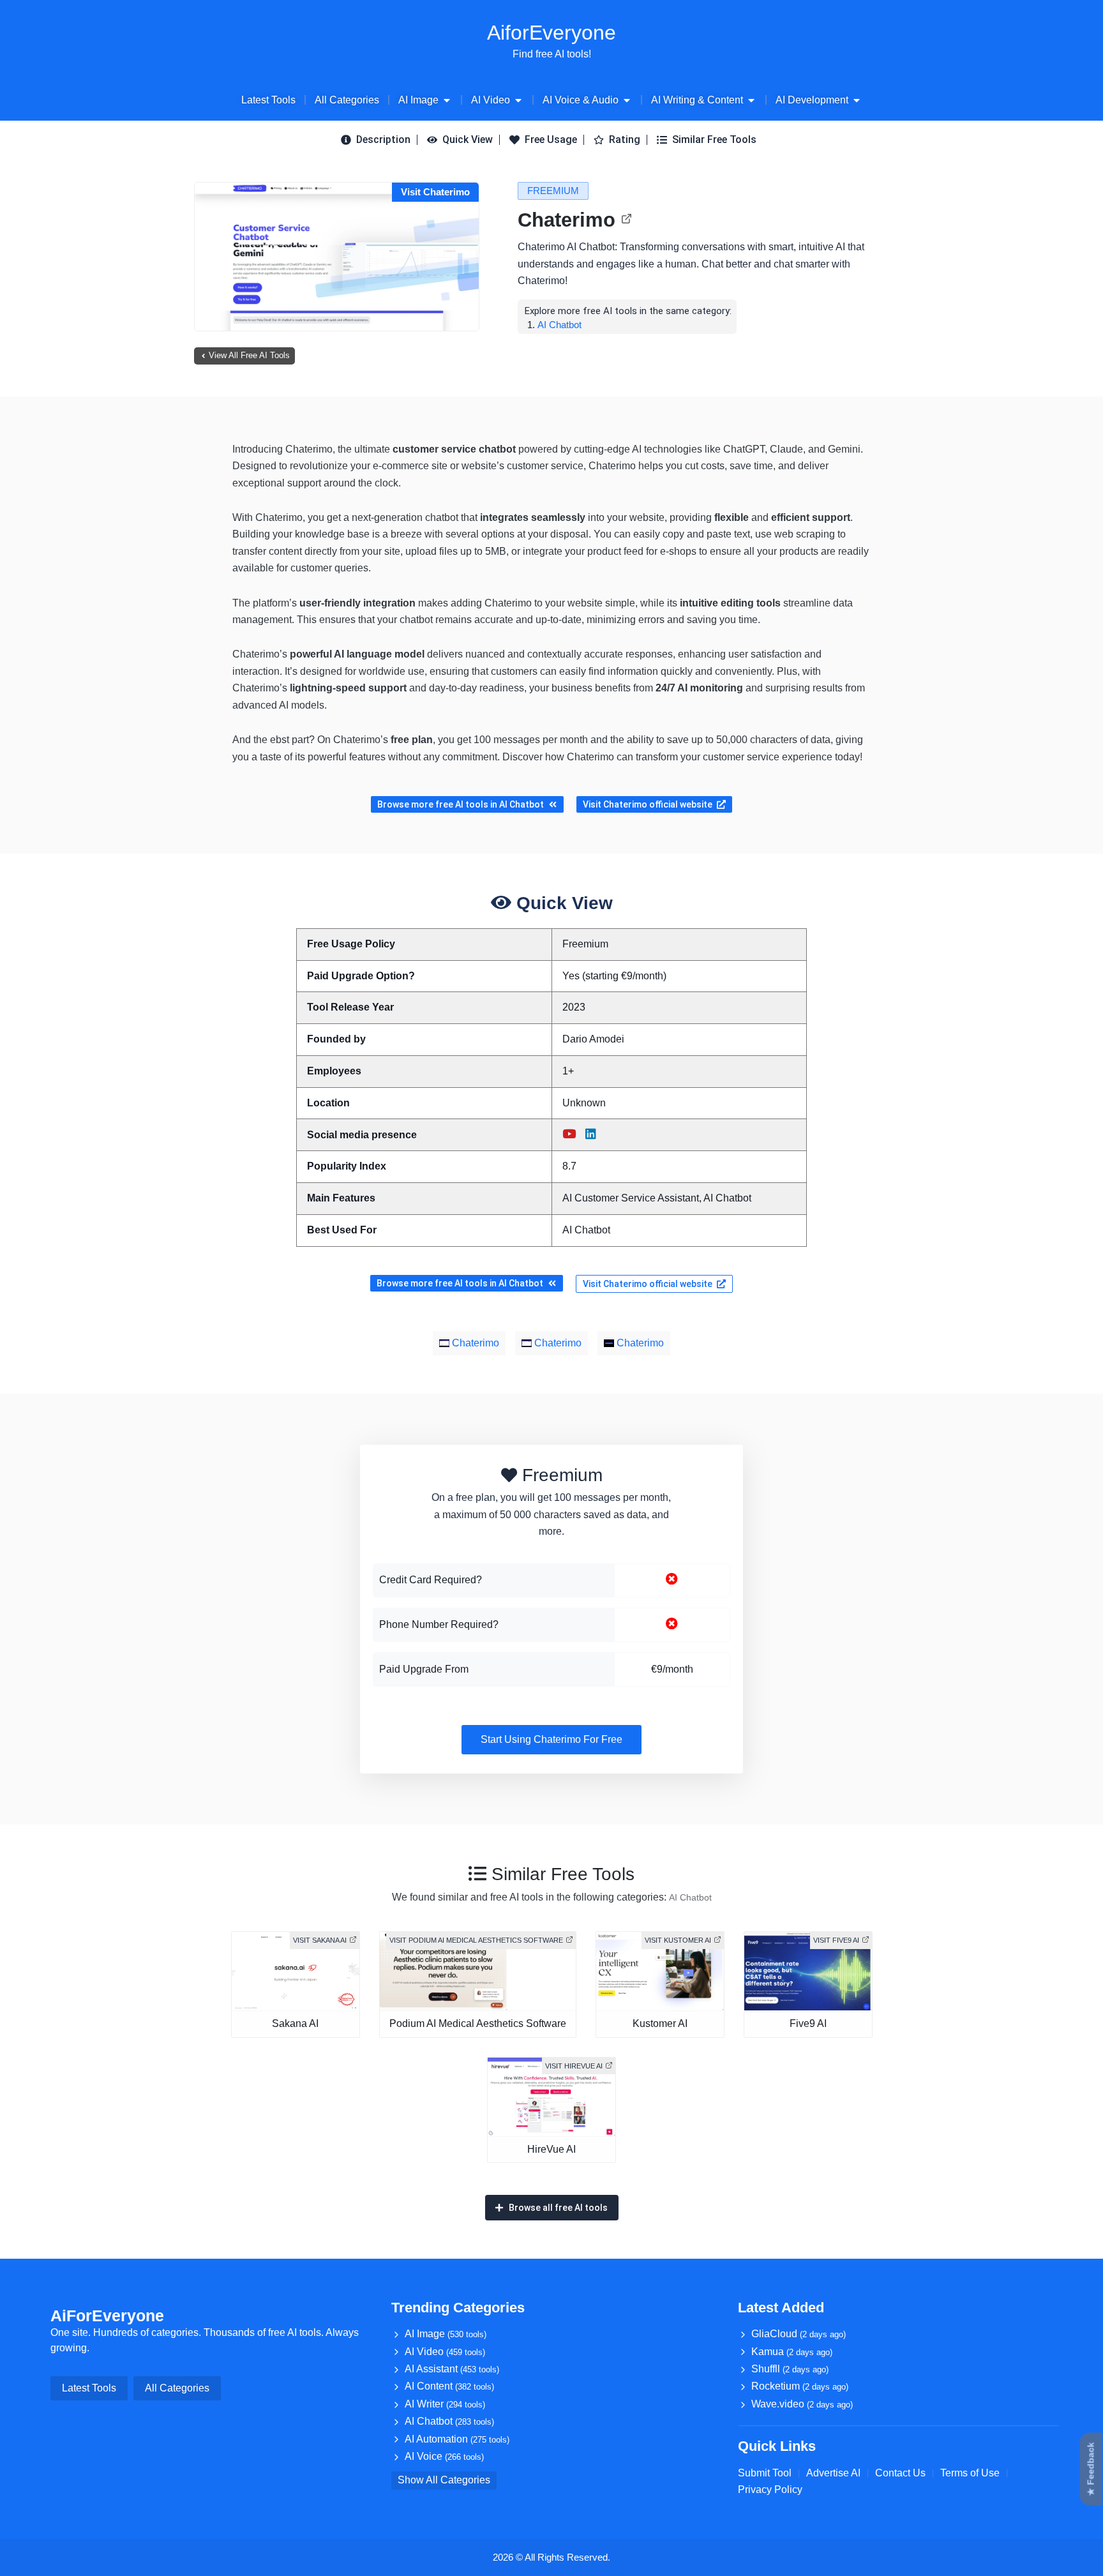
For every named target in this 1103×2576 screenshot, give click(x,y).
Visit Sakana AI (320, 1940)
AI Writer (445, 2404)
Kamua (792, 2352)
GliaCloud (799, 2334)
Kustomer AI (660, 2023)
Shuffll (790, 2369)
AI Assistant (452, 2369)
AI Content (449, 2386)
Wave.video (802, 2404)
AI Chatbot (559, 325)
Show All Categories (444, 2480)
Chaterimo (567, 220)
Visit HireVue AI (574, 2066)
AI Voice (444, 2456)
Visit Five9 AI (836, 1940)
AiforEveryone (551, 33)
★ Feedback (1091, 2469)
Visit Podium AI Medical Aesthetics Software (476, 1940)
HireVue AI (551, 2149)
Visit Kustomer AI (678, 1940)
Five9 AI (808, 2023)
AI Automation (457, 2439)
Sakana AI (295, 2023)
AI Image (446, 2334)
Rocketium (800, 2386)
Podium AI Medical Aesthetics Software (478, 2023)
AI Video (445, 2352)
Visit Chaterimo (435, 192)
